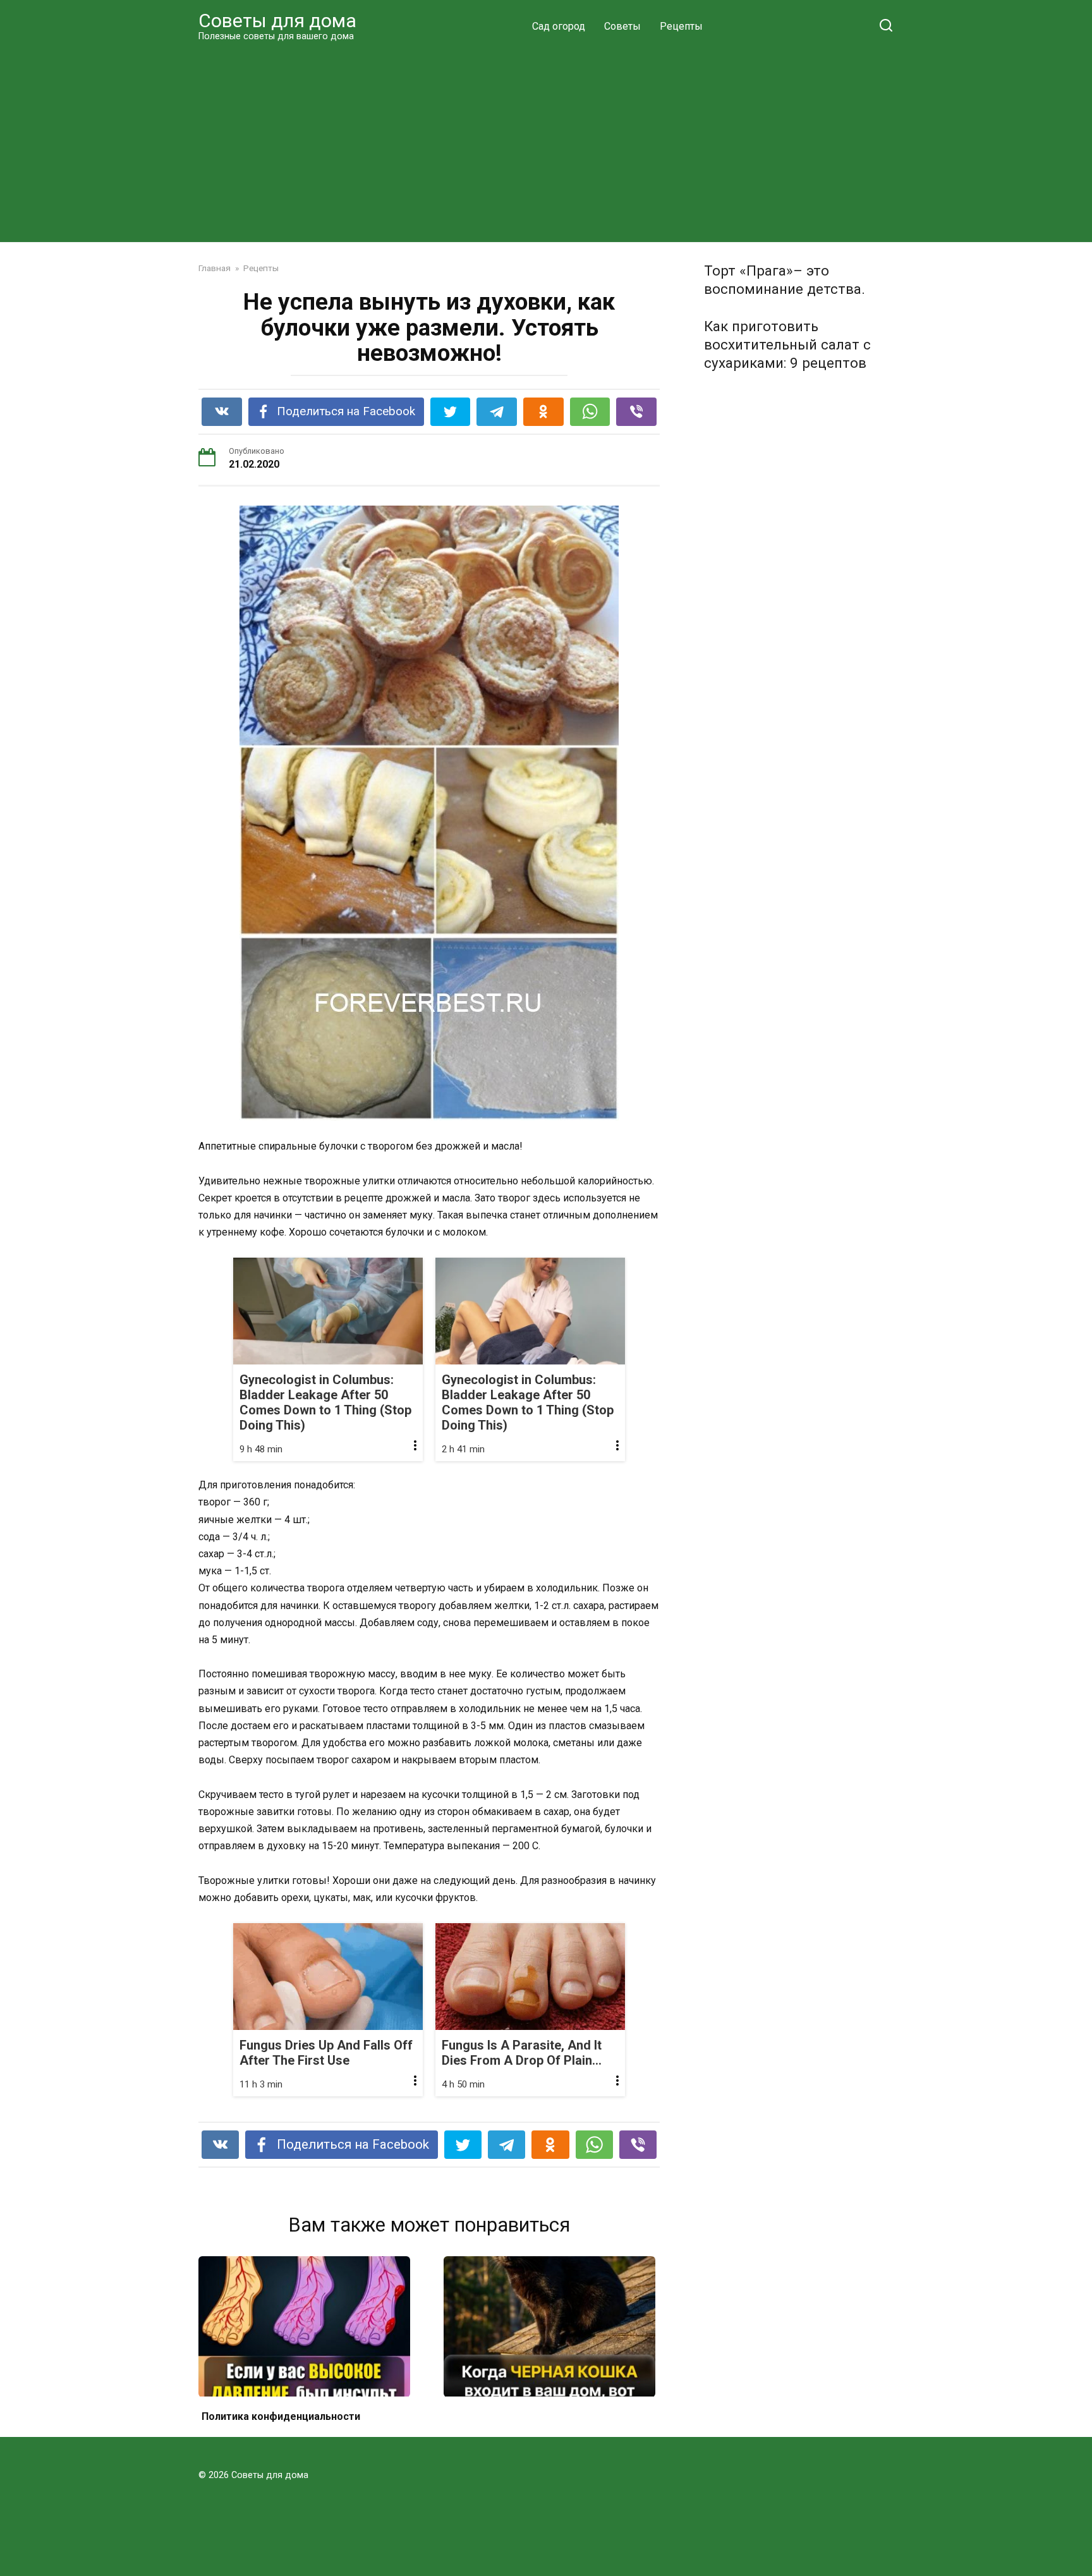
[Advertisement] (546, 142)
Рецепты (681, 26)
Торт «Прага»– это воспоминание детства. (785, 280)
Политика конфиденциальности (281, 2416)
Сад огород (559, 26)
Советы (622, 26)
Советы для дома (277, 21)
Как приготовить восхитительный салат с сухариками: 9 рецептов (787, 344)
